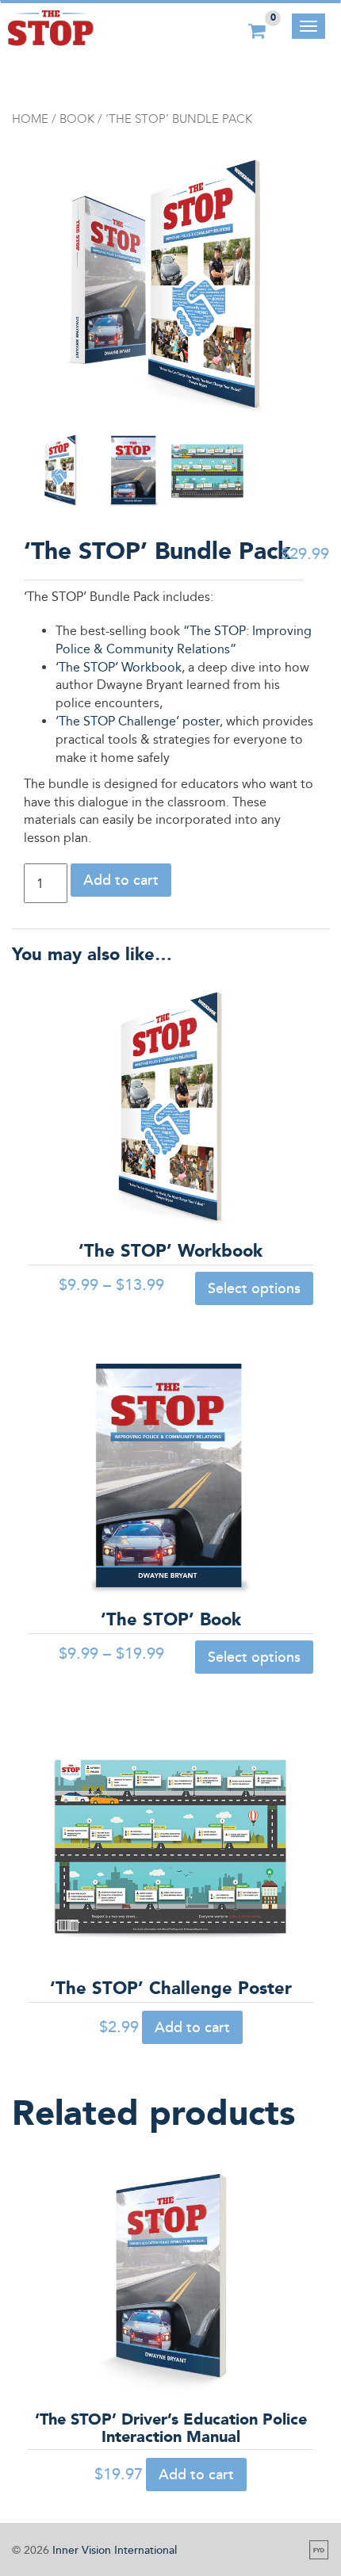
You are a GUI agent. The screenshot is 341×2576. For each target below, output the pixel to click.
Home (30, 119)
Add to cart (121, 880)
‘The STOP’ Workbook (119, 667)
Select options (254, 1288)
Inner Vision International (115, 2550)
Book (77, 119)
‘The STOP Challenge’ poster (138, 721)
